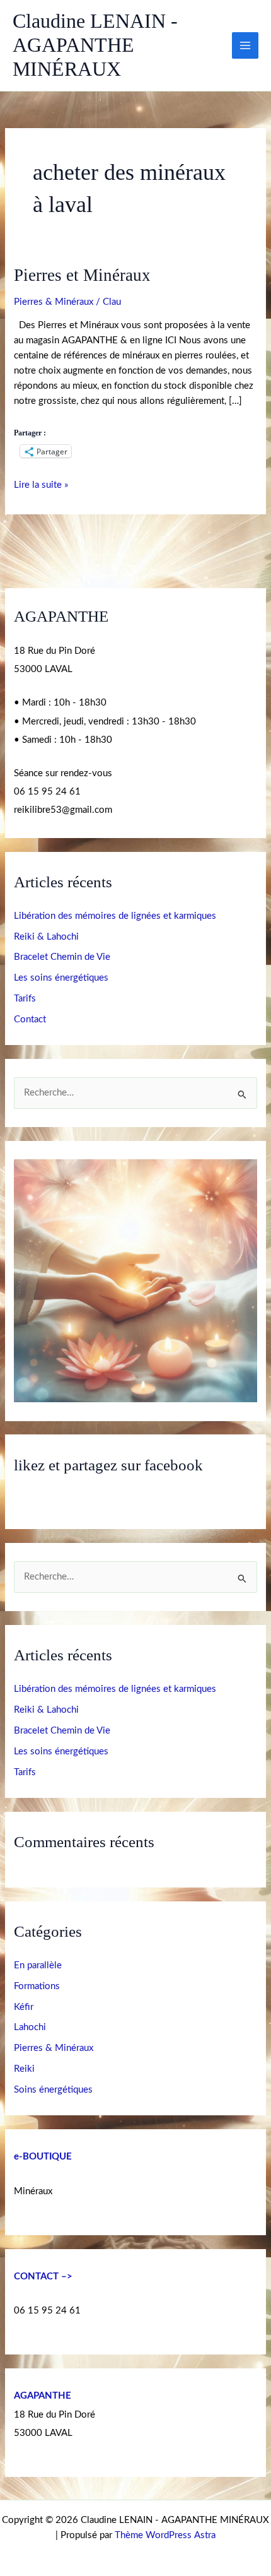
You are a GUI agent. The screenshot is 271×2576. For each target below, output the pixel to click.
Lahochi (30, 2027)
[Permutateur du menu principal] (245, 45)
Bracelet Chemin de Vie (62, 957)
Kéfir (24, 2007)
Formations (37, 1986)
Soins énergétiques (53, 2090)
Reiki (24, 2069)
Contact (30, 1019)
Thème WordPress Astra (165, 2535)
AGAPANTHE (43, 2396)
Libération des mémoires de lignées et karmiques (115, 916)
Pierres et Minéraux (82, 275)
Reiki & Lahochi (46, 937)
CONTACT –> (43, 2277)
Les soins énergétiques (61, 978)
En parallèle (38, 1965)
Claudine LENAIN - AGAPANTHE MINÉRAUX (95, 45)
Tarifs (25, 999)
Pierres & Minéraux (54, 302)
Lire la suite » (41, 484)
